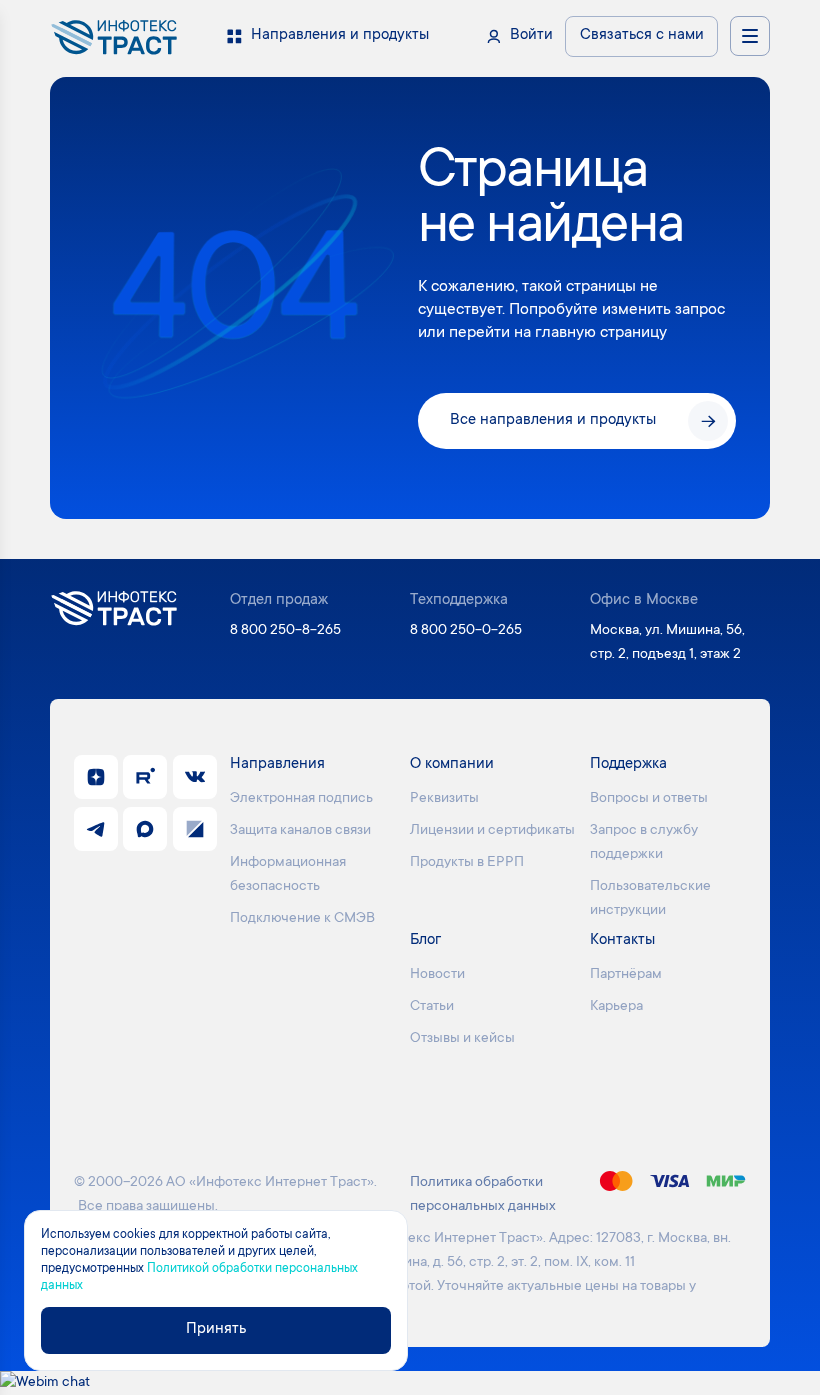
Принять (216, 1329)
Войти (531, 35)
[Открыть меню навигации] (750, 36)
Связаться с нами (642, 35)
